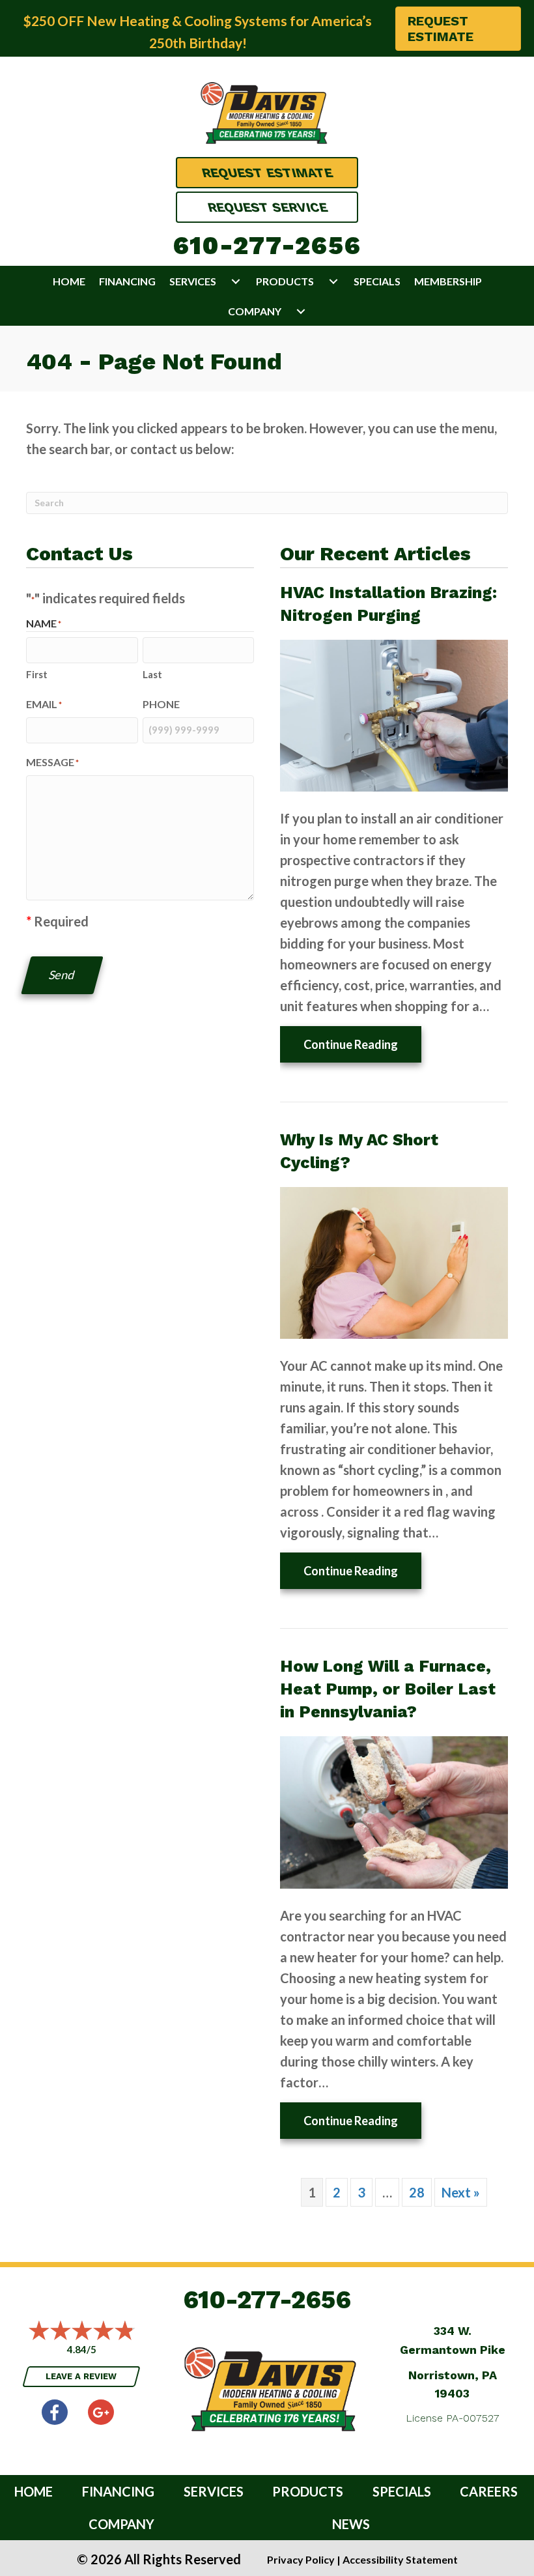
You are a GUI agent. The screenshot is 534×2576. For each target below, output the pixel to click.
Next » (461, 2192)
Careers (489, 2491)
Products (285, 281)
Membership (448, 281)
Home (69, 281)
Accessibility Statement (400, 2559)
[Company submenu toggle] (301, 311)
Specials (377, 281)
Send (62, 975)
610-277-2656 (267, 246)
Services (193, 281)
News (351, 2524)
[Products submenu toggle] (333, 281)
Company (255, 311)
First (37, 674)
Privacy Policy (301, 2559)
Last (152, 674)
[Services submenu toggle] (236, 281)
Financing (127, 281)
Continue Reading (362, 1044)
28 (417, 2192)
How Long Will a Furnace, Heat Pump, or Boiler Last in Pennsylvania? (388, 1689)
